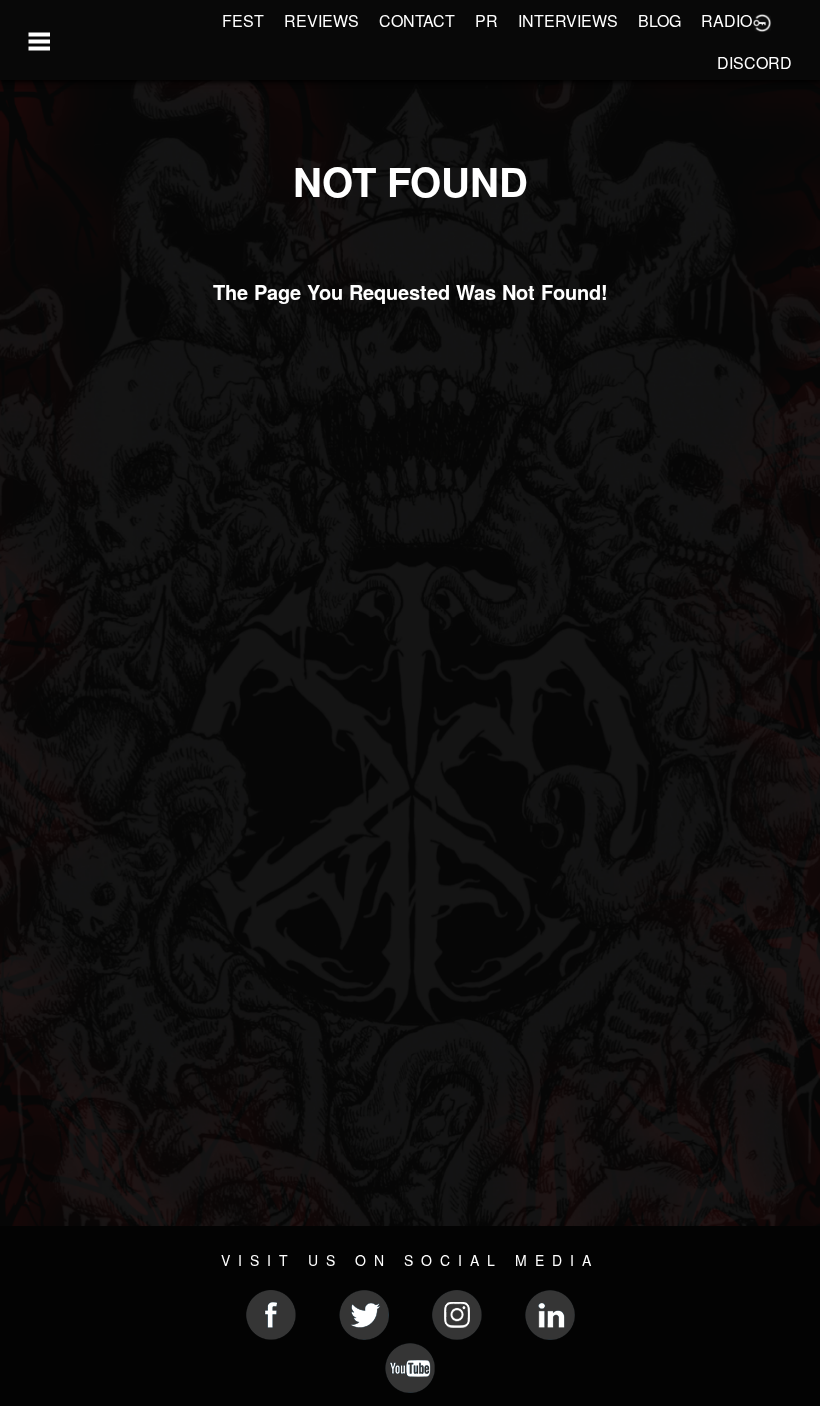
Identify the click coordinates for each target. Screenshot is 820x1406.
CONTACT (417, 20)
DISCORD (754, 62)
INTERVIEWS (568, 20)
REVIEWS (321, 20)
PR (486, 20)
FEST (243, 20)
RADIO (726, 20)
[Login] (762, 21)
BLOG (659, 20)
